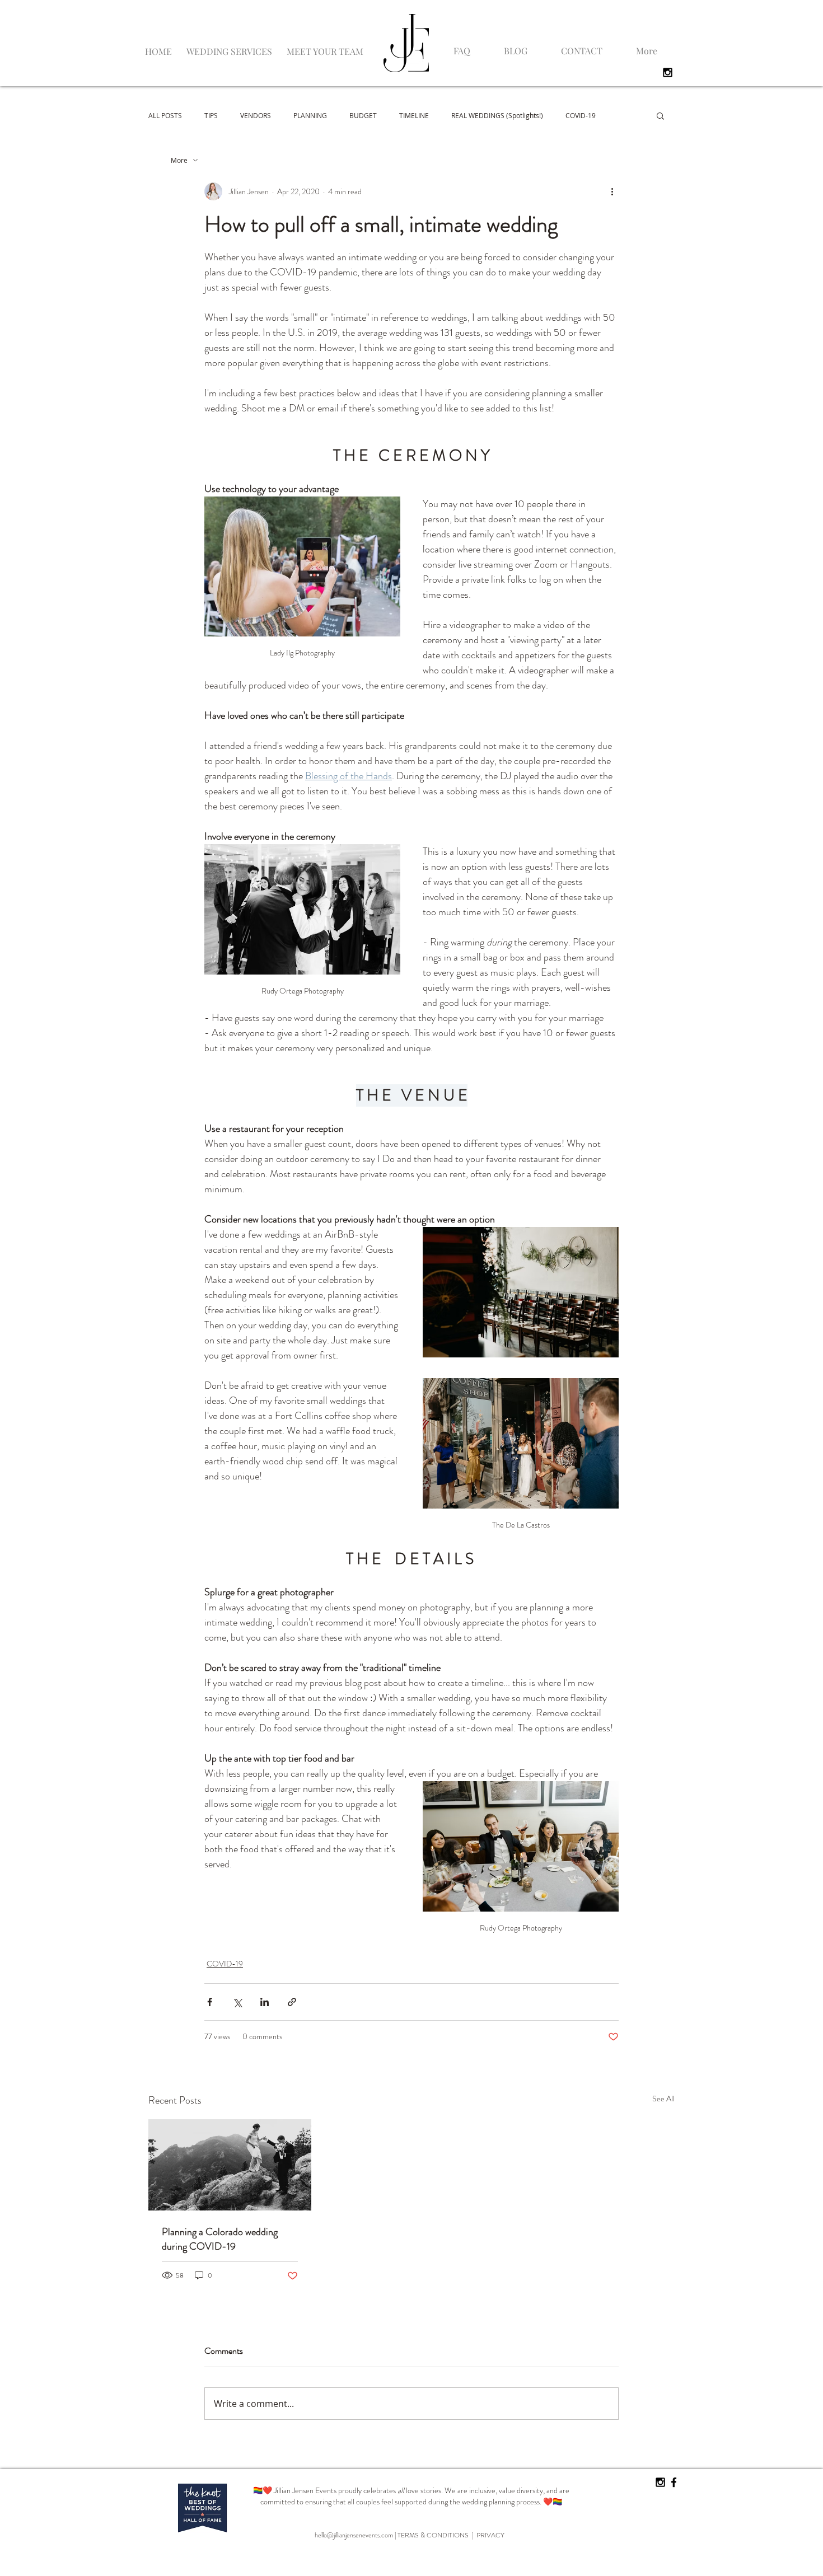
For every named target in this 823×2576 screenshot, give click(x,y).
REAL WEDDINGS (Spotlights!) (497, 115)
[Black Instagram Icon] (668, 72)
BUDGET (363, 115)
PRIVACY (490, 2535)
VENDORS (256, 115)
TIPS (211, 115)
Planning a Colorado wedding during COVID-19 (220, 2239)
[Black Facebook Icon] (674, 2482)
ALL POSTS (165, 115)
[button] (229, 46)
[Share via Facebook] (210, 2002)
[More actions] (612, 191)
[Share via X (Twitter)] (237, 2002)
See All (663, 2099)
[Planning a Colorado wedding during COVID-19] (230, 2165)
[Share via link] (292, 2002)
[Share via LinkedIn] (265, 2002)
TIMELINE (414, 115)
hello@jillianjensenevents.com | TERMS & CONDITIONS (393, 2535)
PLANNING (310, 115)
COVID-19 (581, 115)
